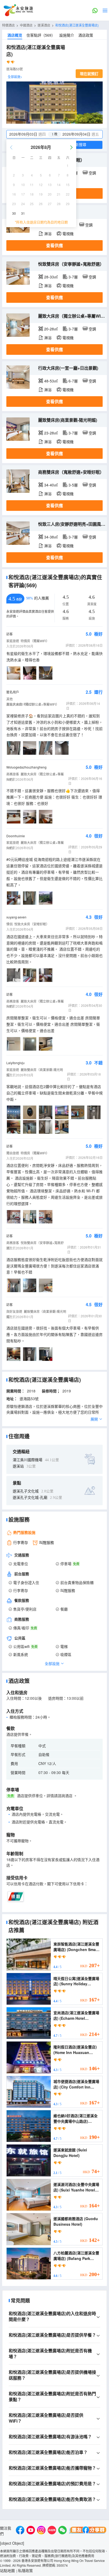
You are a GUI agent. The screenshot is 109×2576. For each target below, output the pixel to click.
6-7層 (73, 381)
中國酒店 (26, 25)
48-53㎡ (51, 381)
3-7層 (73, 277)
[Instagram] (41, 2531)
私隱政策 (25, 2570)
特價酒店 (8, 25)
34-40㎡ (51, 485)
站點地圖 (7, 2570)
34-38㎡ (51, 537)
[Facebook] (20, 2531)
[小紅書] (52, 2531)
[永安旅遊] (18, 10)
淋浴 (48, 234)
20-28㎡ (51, 329)
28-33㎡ (51, 277)
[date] (31, 134)
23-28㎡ (51, 433)
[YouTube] (31, 2531)
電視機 (68, 234)
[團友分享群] (88, 2531)
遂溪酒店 (44, 25)
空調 (92, 173)
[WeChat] (62, 2531)
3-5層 (73, 485)
